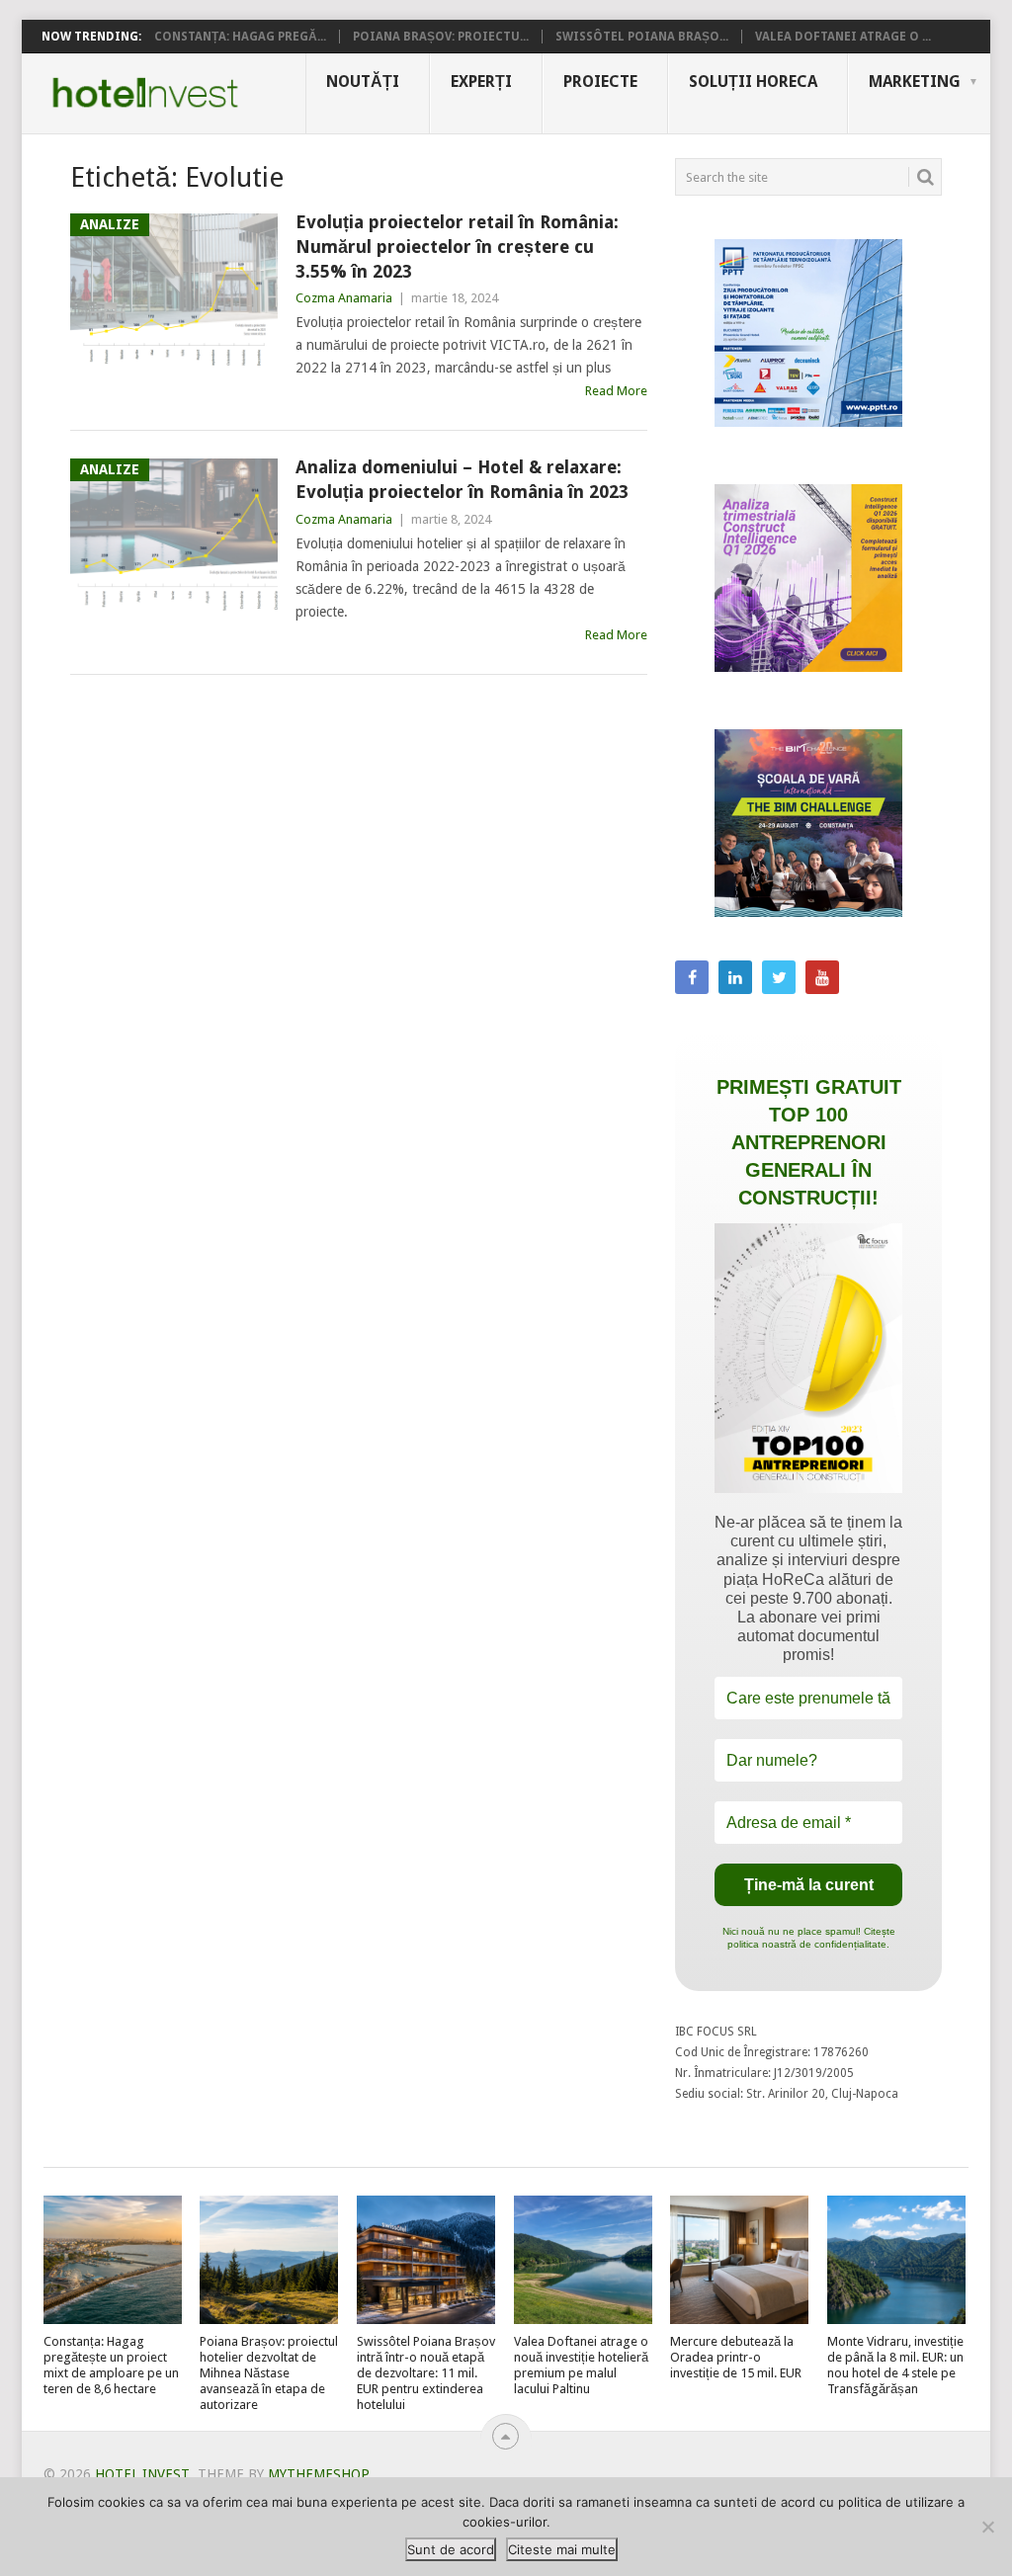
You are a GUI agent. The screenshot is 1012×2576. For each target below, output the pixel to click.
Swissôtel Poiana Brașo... (642, 37)
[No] (987, 2527)
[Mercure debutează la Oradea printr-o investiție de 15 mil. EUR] (739, 2260)
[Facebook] (692, 977)
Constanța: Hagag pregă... (240, 37)
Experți (481, 82)
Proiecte (600, 82)
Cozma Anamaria (344, 298)
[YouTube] (822, 977)
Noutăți (363, 82)
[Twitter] (779, 977)
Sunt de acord (451, 2549)
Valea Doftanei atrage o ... (843, 37)
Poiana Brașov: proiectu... (441, 37)
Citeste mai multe (562, 2549)
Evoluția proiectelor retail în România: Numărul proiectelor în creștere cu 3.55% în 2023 (457, 247)
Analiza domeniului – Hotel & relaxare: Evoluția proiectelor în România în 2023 (462, 479)
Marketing (915, 82)
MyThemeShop (318, 2474)
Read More (616, 391)
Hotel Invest (145, 93)
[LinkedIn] (735, 977)
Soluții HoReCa (753, 82)
